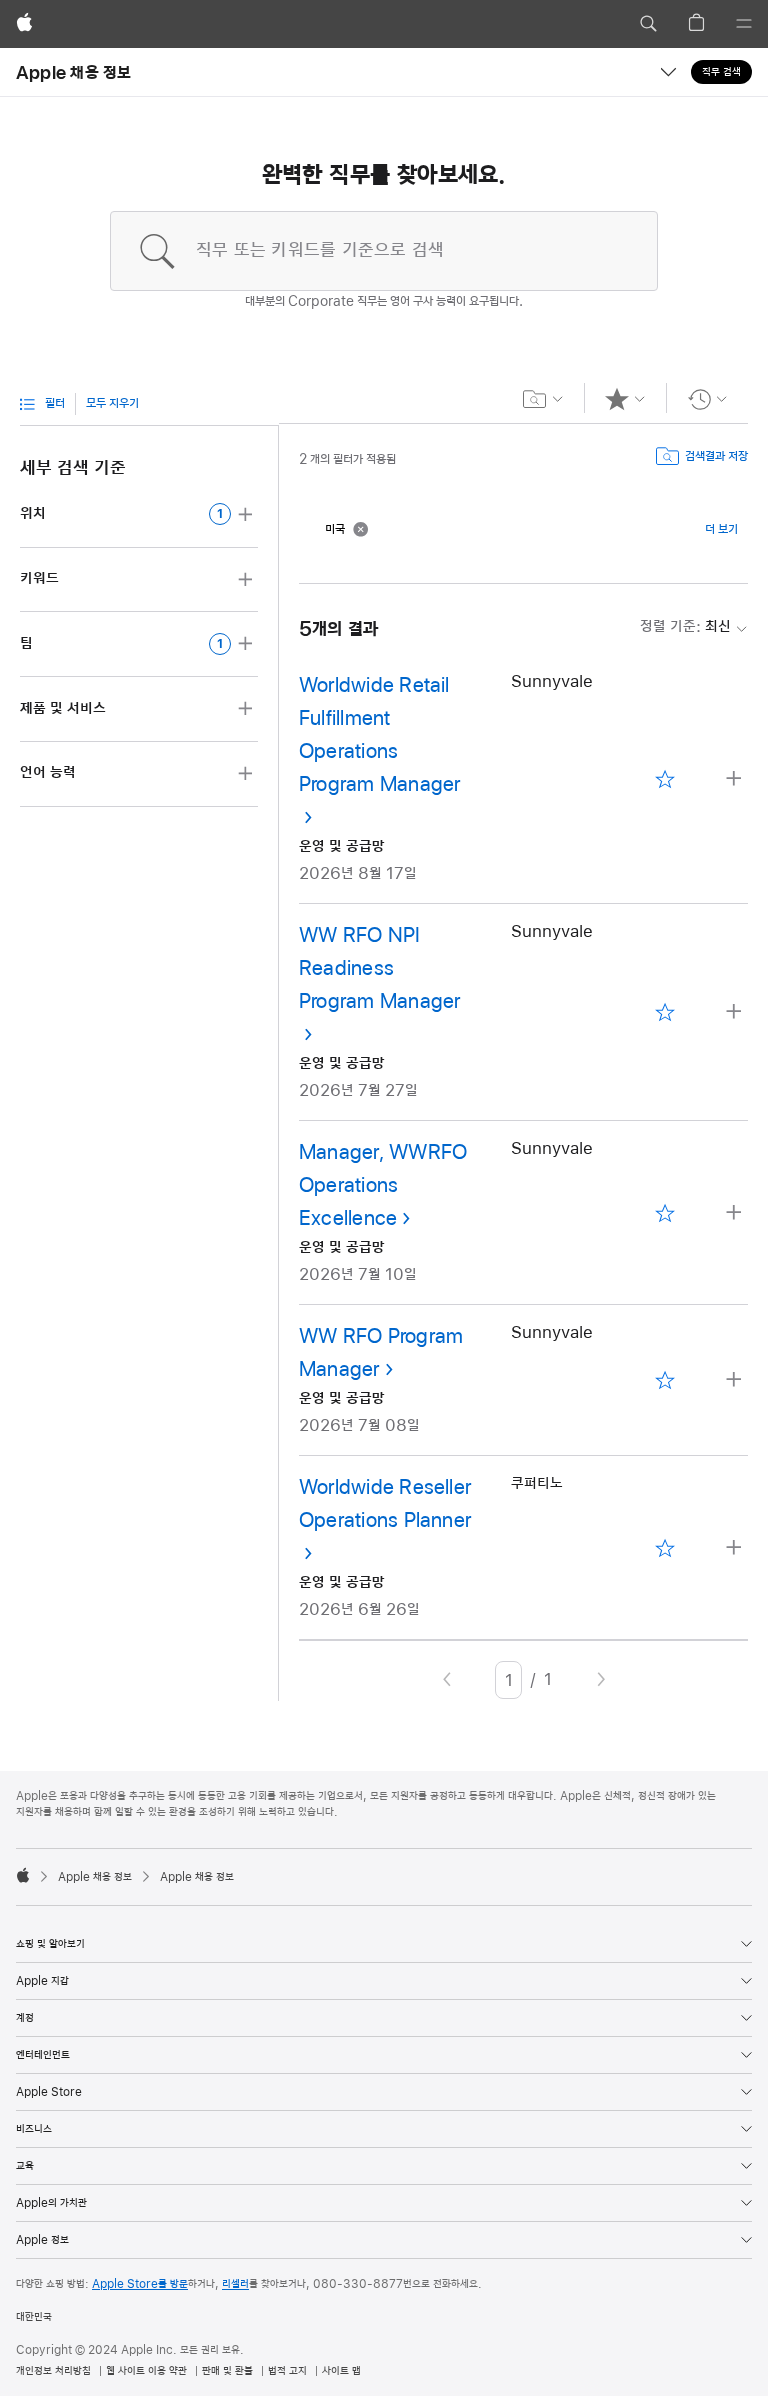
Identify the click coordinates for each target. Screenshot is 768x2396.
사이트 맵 (341, 2371)
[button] (648, 24)
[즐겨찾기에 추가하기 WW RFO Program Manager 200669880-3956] (665, 1380)
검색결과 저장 (716, 457)
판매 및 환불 (227, 2371)
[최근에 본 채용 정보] (707, 399)
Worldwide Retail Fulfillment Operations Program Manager (379, 735)
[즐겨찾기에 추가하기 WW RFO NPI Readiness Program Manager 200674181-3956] (665, 1012)
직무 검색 (721, 72)
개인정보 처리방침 (53, 2371)
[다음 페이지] (601, 1679)
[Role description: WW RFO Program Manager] (736, 1380)
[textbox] (384, 251)
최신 (685, 627)
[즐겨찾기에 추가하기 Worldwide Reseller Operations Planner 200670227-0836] (665, 1547)
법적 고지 (287, 2371)
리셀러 (235, 2284)
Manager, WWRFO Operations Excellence (383, 1186)
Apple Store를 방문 (140, 2284)
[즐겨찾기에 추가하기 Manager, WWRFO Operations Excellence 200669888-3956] (665, 1212)
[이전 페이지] (447, 1679)
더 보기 (721, 530)
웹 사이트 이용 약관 (146, 2371)
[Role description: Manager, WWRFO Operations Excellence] (736, 1213)
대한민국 (34, 2317)
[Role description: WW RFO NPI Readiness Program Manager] (736, 1012)
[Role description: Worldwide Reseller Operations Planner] (736, 1548)
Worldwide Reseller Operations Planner (385, 1504)
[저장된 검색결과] (543, 399)
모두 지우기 (112, 404)
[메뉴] (744, 24)
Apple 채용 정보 (74, 71)
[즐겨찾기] (625, 399)
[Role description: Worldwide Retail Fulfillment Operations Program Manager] (736, 779)
